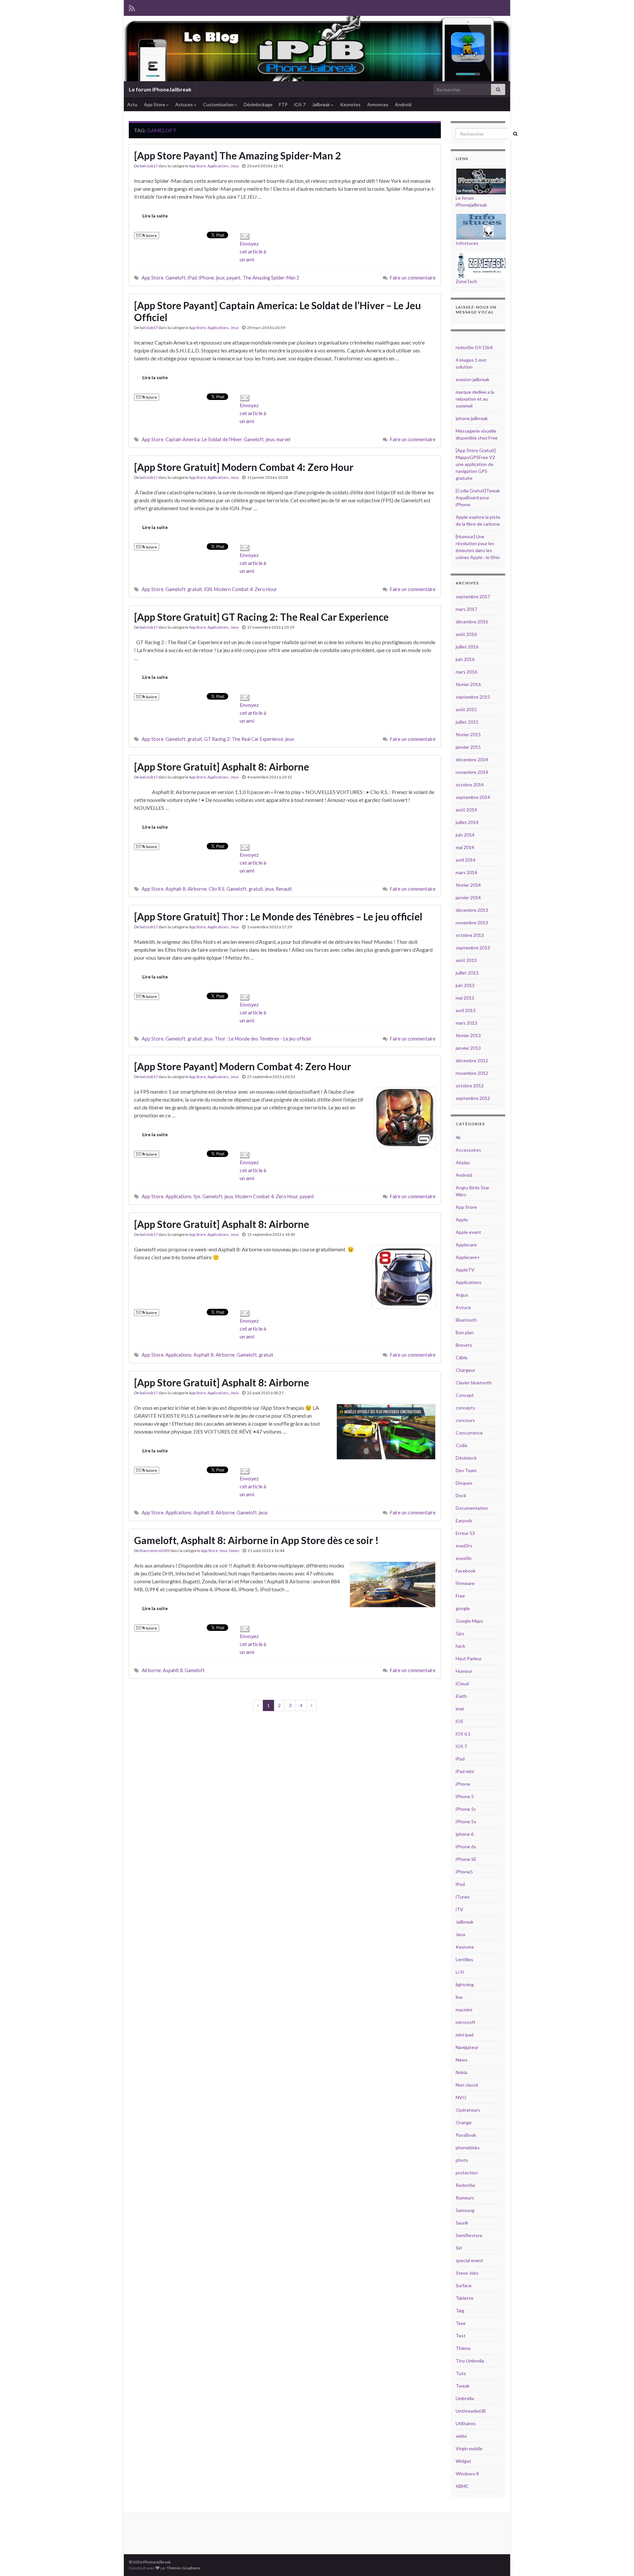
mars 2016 (466, 672)
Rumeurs (465, 2198)
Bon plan (465, 1332)
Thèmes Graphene (183, 2568)
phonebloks (468, 2147)
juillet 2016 (467, 647)
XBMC (462, 2486)
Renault (284, 889)
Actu (132, 104)
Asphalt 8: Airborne (186, 889)
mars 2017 (466, 609)
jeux (220, 278)
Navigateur (467, 2047)
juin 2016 (465, 659)
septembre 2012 (473, 1098)
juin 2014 (465, 835)
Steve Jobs (467, 2273)
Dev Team (466, 1470)
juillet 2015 (467, 722)
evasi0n (464, 1558)
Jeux (235, 166)
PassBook (466, 2135)
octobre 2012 (470, 1086)
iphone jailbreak (472, 418)
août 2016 (466, 634)
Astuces (185, 104)
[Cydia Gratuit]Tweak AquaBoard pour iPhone (478, 497)
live (459, 1997)
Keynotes (350, 104)
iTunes (463, 1897)
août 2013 (466, 960)
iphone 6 (465, 1834)
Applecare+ (468, 1257)
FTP (283, 104)
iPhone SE (466, 1859)
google (463, 1608)
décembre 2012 (472, 1060)
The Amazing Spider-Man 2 (271, 278)
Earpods (464, 1520)
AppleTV (465, 1270)
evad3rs (464, 1546)
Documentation (472, 1508)
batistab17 (149, 166)
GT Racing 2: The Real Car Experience (244, 739)
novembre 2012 (472, 1073)
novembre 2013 (472, 923)
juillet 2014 (467, 822)
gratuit (195, 589)
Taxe (461, 2323)
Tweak (463, 2386)
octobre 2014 (470, 785)
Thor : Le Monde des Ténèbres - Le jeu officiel (263, 1039)
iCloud (462, 1684)
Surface (464, 2285)
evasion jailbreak (473, 379)
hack (460, 1646)
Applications (218, 166)
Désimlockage (258, 104)
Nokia (461, 2072)
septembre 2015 (473, 697)
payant (234, 278)
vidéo (461, 2436)
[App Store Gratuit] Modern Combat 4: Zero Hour (244, 467)
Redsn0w (465, 2185)
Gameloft (176, 278)
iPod (460, 1884)
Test (461, 2336)
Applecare (466, 1245)
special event (469, 2260)
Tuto (461, 2373)
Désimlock (466, 1458)
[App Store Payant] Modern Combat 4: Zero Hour (243, 1066)
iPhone (206, 278)
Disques (464, 1483)
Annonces (378, 104)
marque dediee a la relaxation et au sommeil (475, 399)
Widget (463, 2461)
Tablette (465, 2298)
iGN (208, 589)
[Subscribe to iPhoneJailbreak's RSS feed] (132, 7)
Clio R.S (217, 889)
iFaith (461, 1696)
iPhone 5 (465, 1796)
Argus (462, 1295)
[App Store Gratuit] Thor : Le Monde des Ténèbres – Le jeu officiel (278, 916)
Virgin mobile (469, 2448)
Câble (462, 1357)
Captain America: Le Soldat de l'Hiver (204, 439)
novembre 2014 (472, 772)
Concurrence (469, 1433)
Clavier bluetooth (474, 1383)
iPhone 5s (466, 1821)
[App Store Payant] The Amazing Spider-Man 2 (237, 155)
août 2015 (466, 709)
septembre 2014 (473, 797)
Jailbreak (321, 104)
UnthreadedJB (471, 2411)
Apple (462, 1220)
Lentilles (464, 1959)
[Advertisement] (249, 2532)
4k (458, 1137)
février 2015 (468, 734)
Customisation (219, 104)
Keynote (465, 1947)
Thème (463, 2348)
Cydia (461, 1445)
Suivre (151, 235)
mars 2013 (466, 1023)
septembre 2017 (473, 596)
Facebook (466, 1571)
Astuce (463, 1307)
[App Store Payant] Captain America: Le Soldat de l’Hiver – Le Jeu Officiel (278, 311)
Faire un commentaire (413, 278)
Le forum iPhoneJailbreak (160, 89)
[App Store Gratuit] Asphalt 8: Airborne (222, 767)
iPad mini (465, 1771)
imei (460, 1709)
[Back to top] (619, 2561)
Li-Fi (460, 1972)
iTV (459, 1909)
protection (467, 2173)
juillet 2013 (467, 973)
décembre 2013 (472, 910)
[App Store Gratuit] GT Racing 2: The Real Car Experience (261, 617)
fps (197, 1196)
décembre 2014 (472, 760)
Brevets (464, 1345)
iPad (192, 278)
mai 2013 (465, 998)
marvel (283, 439)
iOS (459, 1721)
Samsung (465, 2210)
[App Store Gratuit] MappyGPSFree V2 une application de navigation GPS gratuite (476, 464)
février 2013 (468, 1035)
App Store (155, 104)
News (234, 1551)
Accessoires (468, 1150)
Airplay (463, 1162)
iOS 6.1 (463, 1734)
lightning (465, 1984)
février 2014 (468, 885)
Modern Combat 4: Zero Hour (246, 589)
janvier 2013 (468, 1048)
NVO (461, 2097)
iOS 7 (300, 104)
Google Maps (469, 1621)
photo (462, 2160)
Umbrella (465, 2398)
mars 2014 (466, 872)
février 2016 (468, 684)
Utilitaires (466, 2423)
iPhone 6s (466, 1847)
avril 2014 (466, 860)
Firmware (465, 1583)
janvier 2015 (468, 747)
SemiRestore (469, 2235)
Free (460, 1596)
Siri (459, 2248)
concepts (465, 1408)
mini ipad (465, 2035)
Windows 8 (467, 2474)
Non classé (467, 2085)
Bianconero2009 (155, 1551)
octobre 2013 (470, 935)
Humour (464, 1671)
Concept (465, 1395)
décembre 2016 (472, 622)
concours (465, 1420)
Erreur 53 (465, 1533)
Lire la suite (155, 216)
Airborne (151, 1670)
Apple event (468, 1232)
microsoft (466, 2022)
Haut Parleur (469, 1658)
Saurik (462, 2223)
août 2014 (466, 810)
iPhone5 (464, 1872)
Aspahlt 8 (173, 1670)
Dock (461, 1495)
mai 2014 (465, 847)
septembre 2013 (473, 948)
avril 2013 (466, 1010)
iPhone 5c (466, 1809)
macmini (464, 2010)
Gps (460, 1633)
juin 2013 (465, 985)
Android (403, 104)
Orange (464, 2122)
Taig (460, 2311)
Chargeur (465, 1370)
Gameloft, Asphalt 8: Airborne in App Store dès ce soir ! (256, 1540)
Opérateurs (468, 2110)
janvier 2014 (468, 897)
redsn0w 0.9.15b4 (474, 347)
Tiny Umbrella (470, 2361)
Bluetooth (466, 1320)
